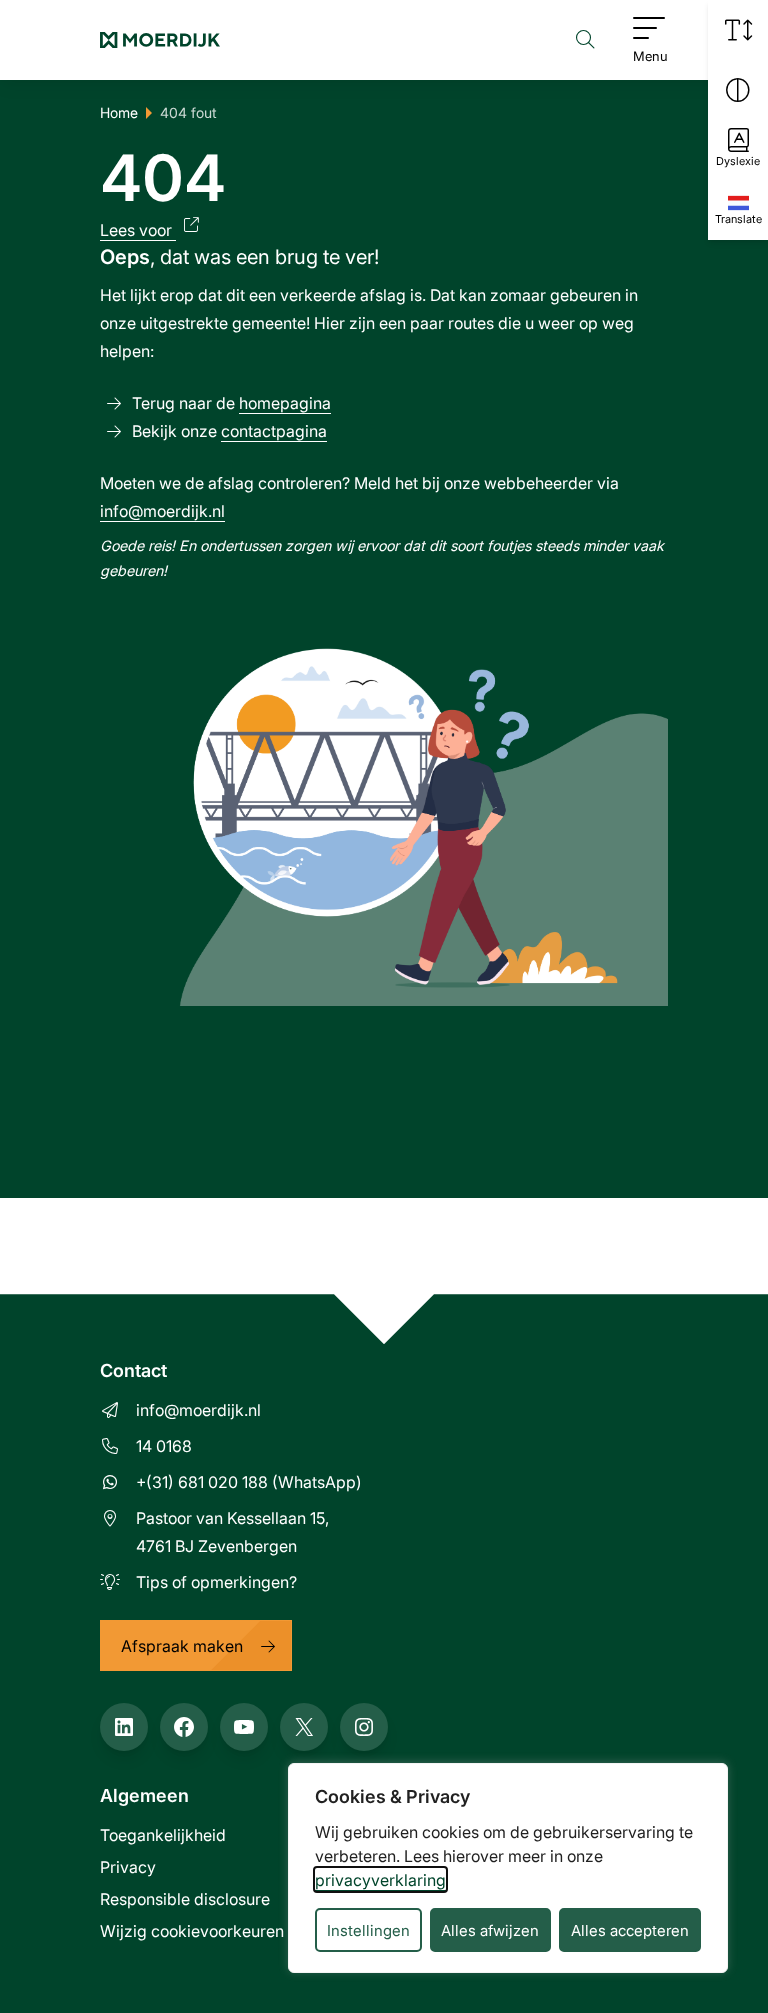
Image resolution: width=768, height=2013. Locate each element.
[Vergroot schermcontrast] (738, 90)
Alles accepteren (630, 1930)
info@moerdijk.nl (162, 510)
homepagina (285, 402)
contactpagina (274, 430)
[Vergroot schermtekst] (738, 30)
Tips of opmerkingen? (216, 1581)
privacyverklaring (380, 1879)
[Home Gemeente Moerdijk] (160, 40)
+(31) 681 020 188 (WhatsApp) (249, 1481)
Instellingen (368, 1930)
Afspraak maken (182, 1645)
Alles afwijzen (490, 1930)
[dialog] (508, 1868)
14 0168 (164, 1445)
